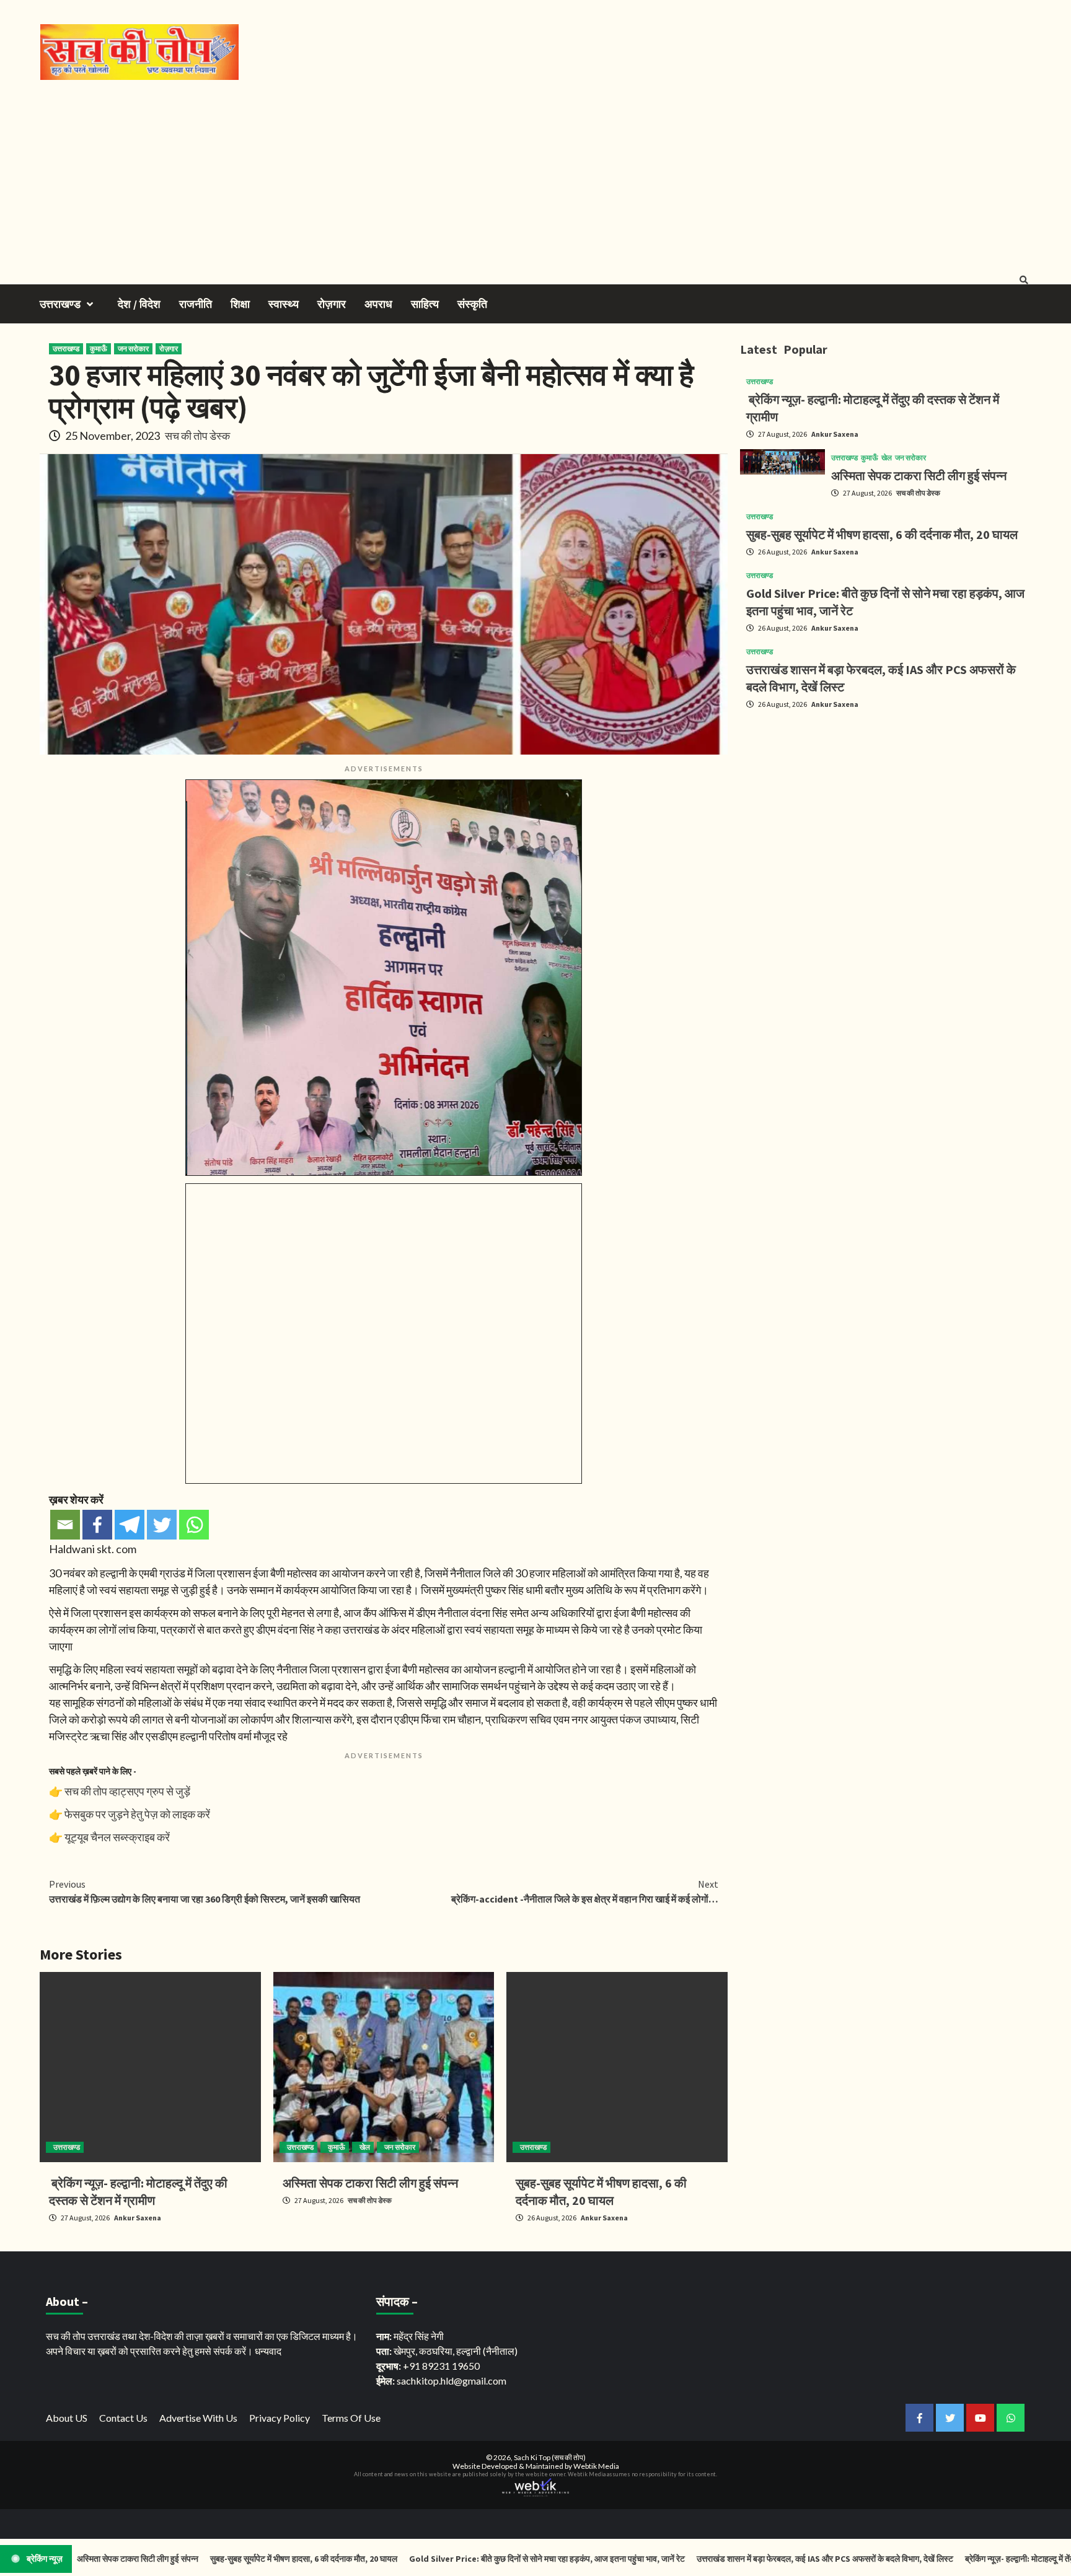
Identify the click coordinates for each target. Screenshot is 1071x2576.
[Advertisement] (535, 173)
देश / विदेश (139, 304)
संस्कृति (472, 304)
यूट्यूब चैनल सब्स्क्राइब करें (117, 1837)
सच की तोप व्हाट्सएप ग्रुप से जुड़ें (127, 1791)
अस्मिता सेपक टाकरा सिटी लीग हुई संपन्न (370, 2183)
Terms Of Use (351, 2418)
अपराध (378, 304)
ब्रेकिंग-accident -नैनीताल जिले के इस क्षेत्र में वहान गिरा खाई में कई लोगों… (585, 1891)
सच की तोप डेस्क (197, 436)
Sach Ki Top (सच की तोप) (550, 2457)
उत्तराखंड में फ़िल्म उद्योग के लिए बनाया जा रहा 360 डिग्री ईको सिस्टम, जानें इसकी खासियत (205, 1891)
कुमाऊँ (99, 348)
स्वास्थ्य (284, 304)
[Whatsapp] (194, 1525)
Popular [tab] (805, 349)
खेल (365, 2147)
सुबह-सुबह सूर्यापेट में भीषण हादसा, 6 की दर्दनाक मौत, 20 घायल (882, 534)
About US (67, 2418)
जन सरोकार (133, 348)
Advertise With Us (198, 2418)
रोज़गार (332, 304)
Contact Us (123, 2418)
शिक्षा (240, 304)
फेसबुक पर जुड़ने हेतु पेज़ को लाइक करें (137, 1814)
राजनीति (196, 304)
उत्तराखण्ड (60, 304)
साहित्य (425, 304)
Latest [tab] (759, 349)
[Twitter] (162, 1525)
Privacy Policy (280, 2418)
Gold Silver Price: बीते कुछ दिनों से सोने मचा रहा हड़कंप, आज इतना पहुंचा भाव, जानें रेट (476, 2559)
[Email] (65, 1525)
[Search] (1024, 280)
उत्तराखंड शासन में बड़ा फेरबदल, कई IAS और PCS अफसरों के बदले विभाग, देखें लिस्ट (753, 2559)
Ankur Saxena (138, 2218)
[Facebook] (97, 1525)
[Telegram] (130, 1525)
